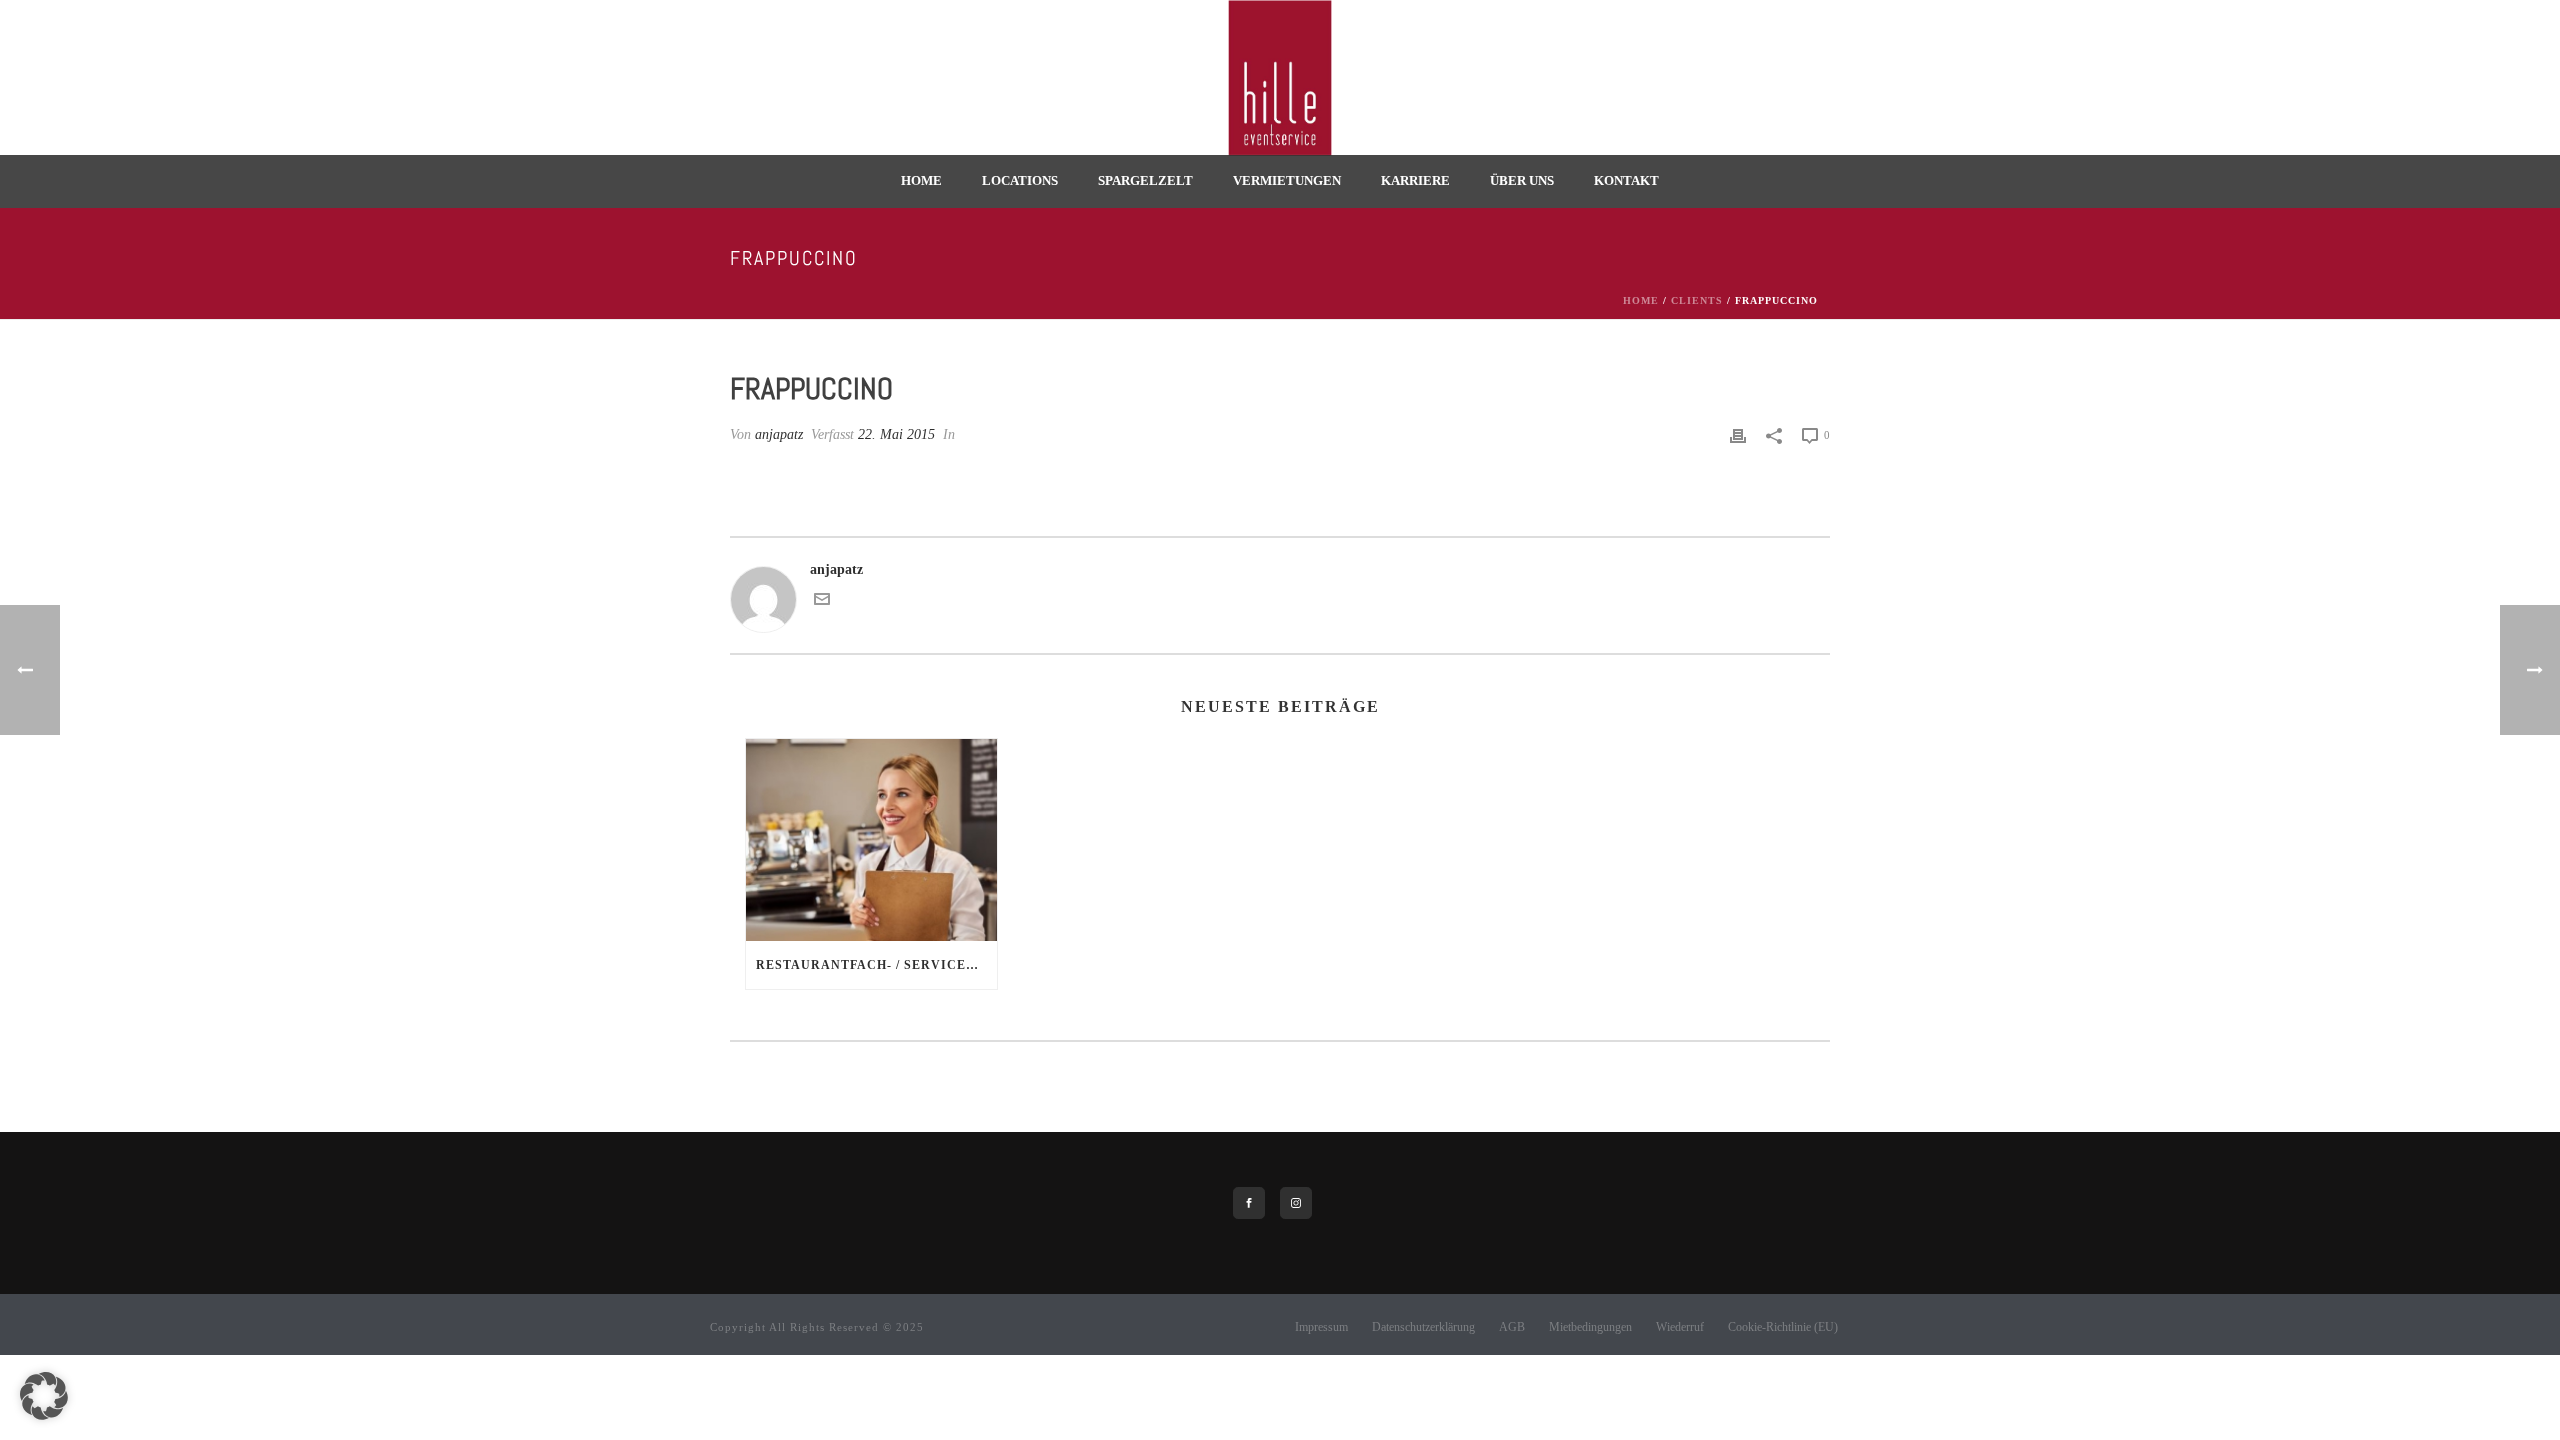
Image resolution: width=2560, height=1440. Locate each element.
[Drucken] (1738, 434)
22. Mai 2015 (896, 434)
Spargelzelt (1145, 180)
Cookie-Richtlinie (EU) (1783, 1327)
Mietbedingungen (1590, 1327)
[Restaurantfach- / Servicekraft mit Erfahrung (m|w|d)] (871, 839)
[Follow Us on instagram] (1296, 1203)
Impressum (1321, 1327)
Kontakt (1626, 180)
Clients (1697, 300)
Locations (1020, 180)
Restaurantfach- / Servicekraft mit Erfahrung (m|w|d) (876, 965)
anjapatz (779, 434)
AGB (1512, 1327)
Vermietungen (1287, 180)
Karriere (1415, 180)
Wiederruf (1680, 1327)
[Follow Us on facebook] (1249, 1203)
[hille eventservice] (1280, 77)
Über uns (1522, 180)
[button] (44, 1396)
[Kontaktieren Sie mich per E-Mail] (822, 602)
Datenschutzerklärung (1423, 1327)
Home (921, 180)
